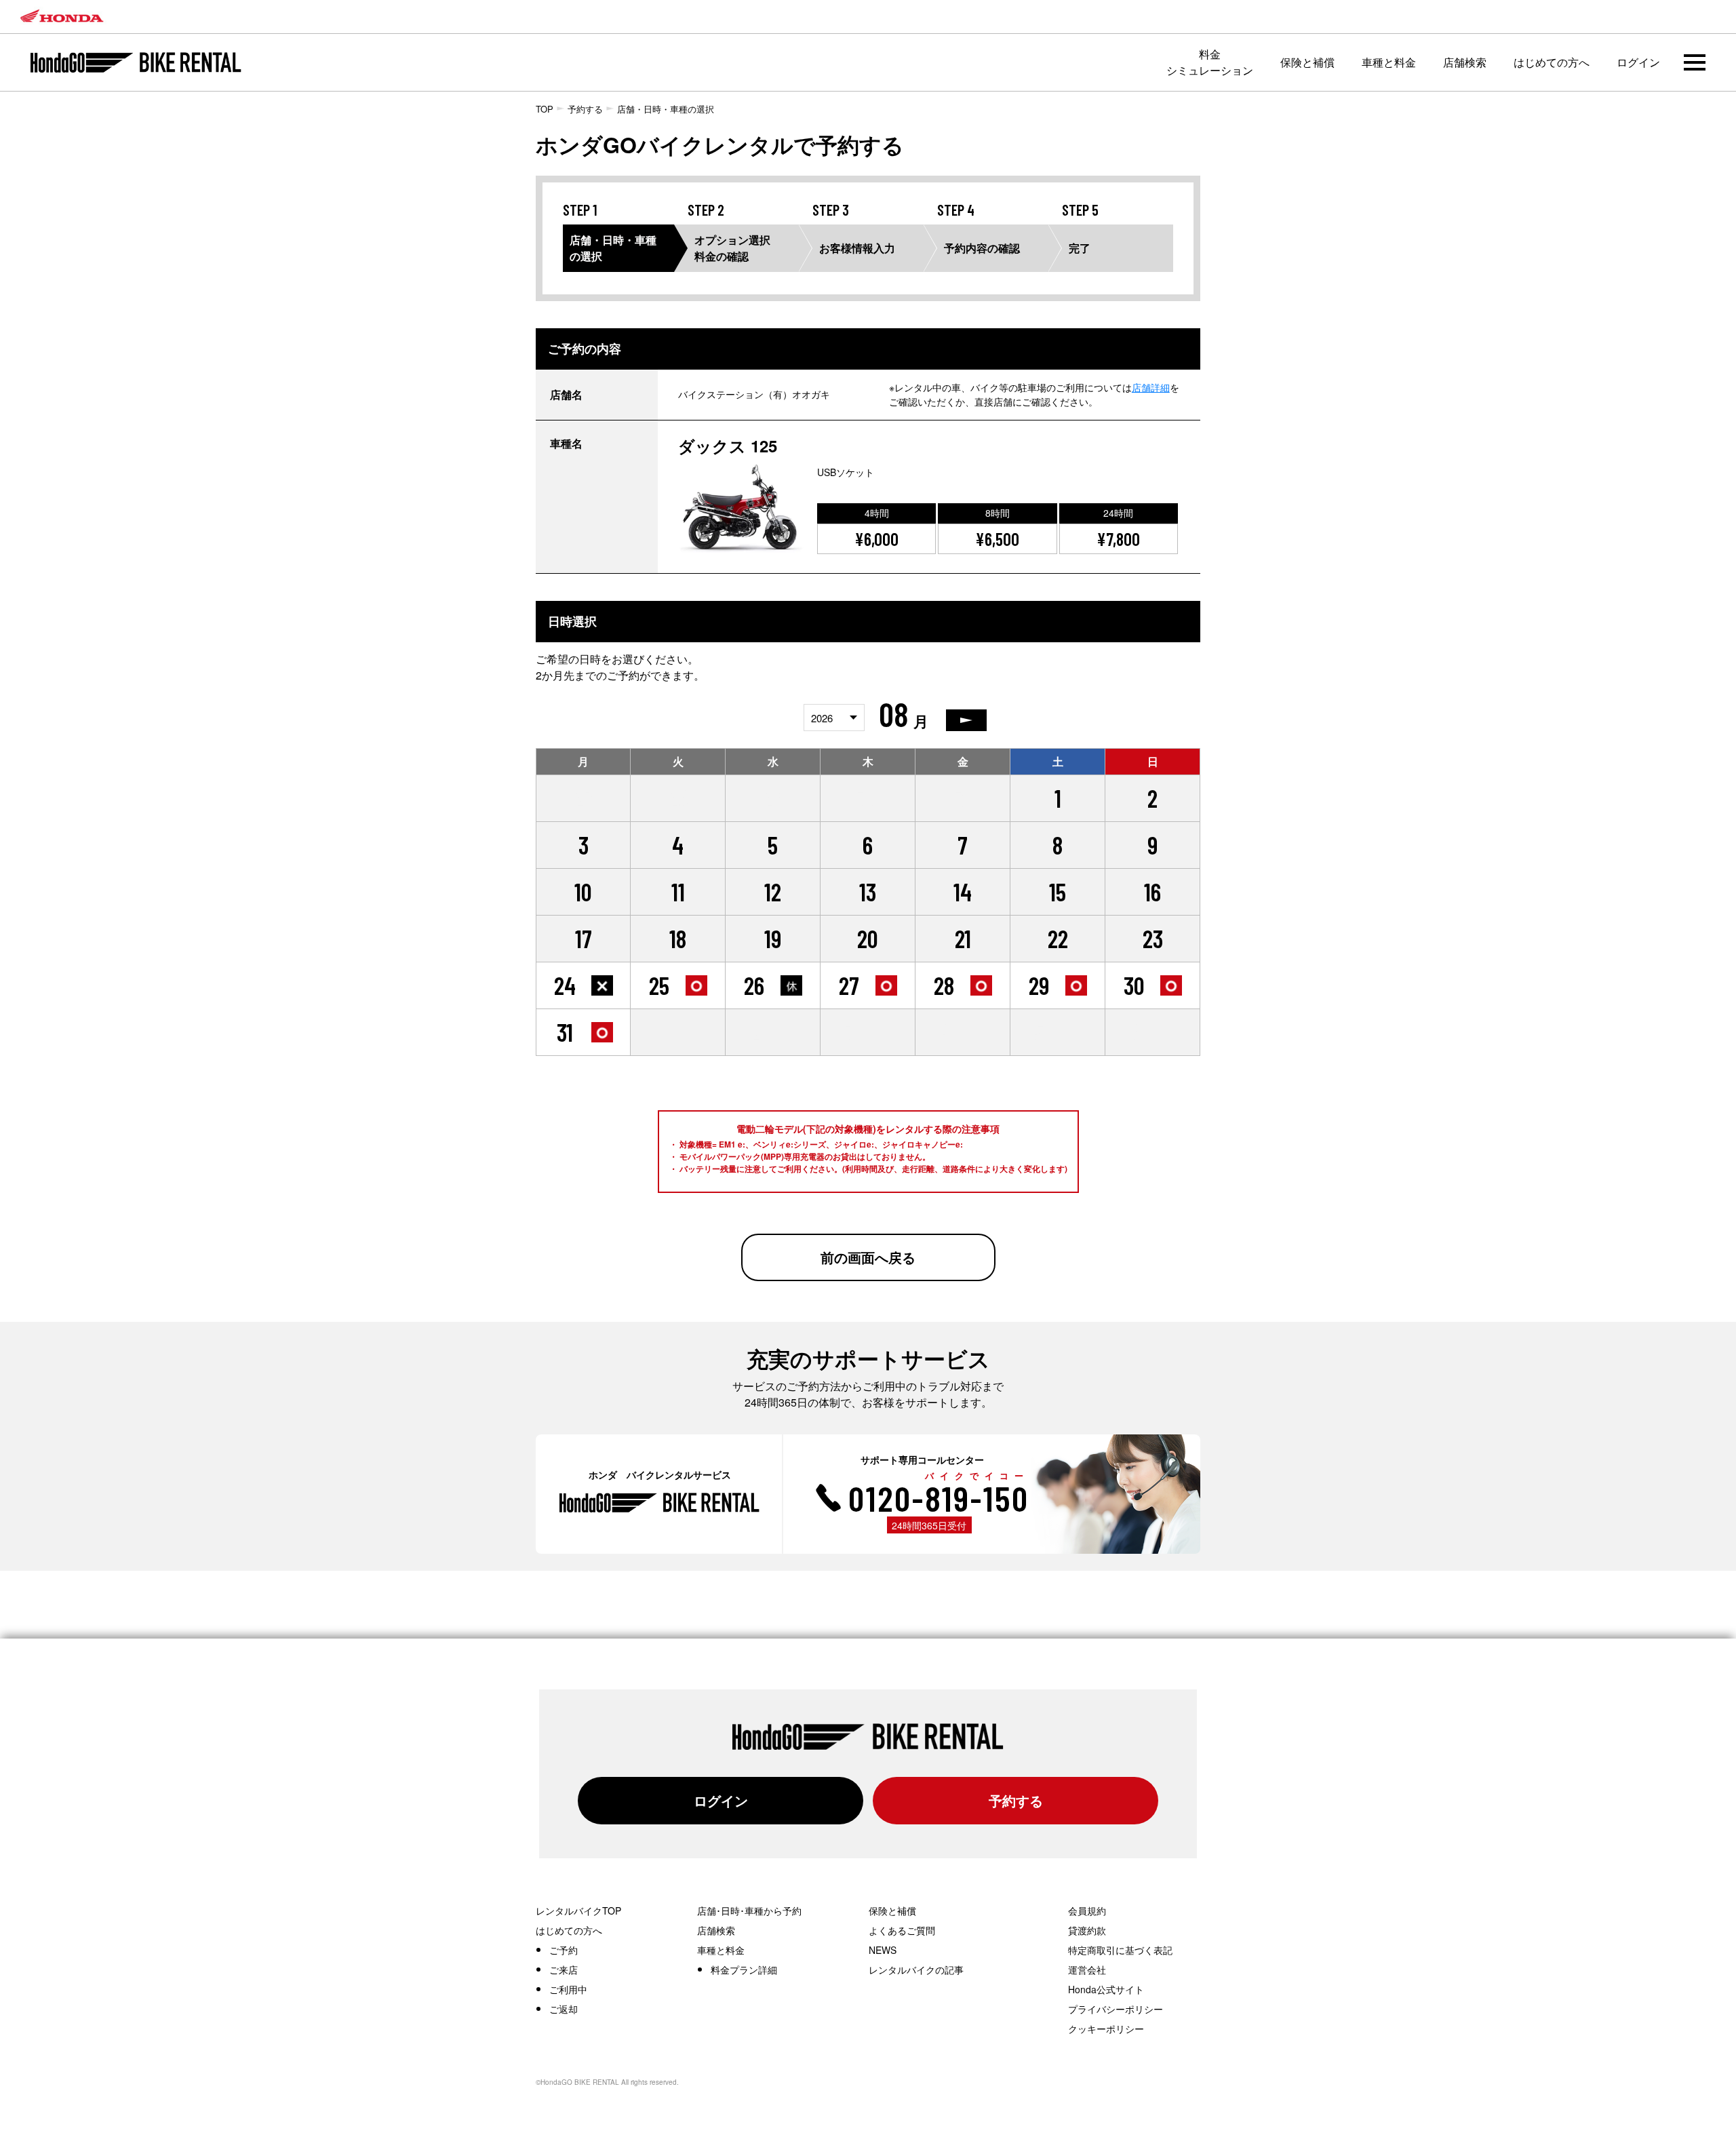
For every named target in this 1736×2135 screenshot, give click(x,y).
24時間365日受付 (929, 1525)
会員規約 (1087, 1911)
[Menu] (1695, 62)
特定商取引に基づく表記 (1120, 1950)
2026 (822, 718)
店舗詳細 (1151, 387)
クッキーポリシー (1106, 2029)
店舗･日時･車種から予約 (749, 1911)
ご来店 (564, 1970)
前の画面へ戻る (868, 1257)
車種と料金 (1389, 62)
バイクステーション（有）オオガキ (754, 394)
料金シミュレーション (1210, 62)
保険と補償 (1307, 62)
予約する (585, 109)
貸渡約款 (1087, 1930)
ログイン (1638, 62)
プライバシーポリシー (1116, 2009)
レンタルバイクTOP (578, 1911)
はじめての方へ (1552, 62)
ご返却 (564, 2009)
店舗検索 (1465, 62)
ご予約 (564, 1950)
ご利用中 (568, 1989)
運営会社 (1087, 1970)
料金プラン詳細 (744, 1970)
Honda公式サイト (1106, 1989)
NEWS (883, 1950)
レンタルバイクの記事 (916, 1970)
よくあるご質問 (902, 1930)
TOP (545, 109)
